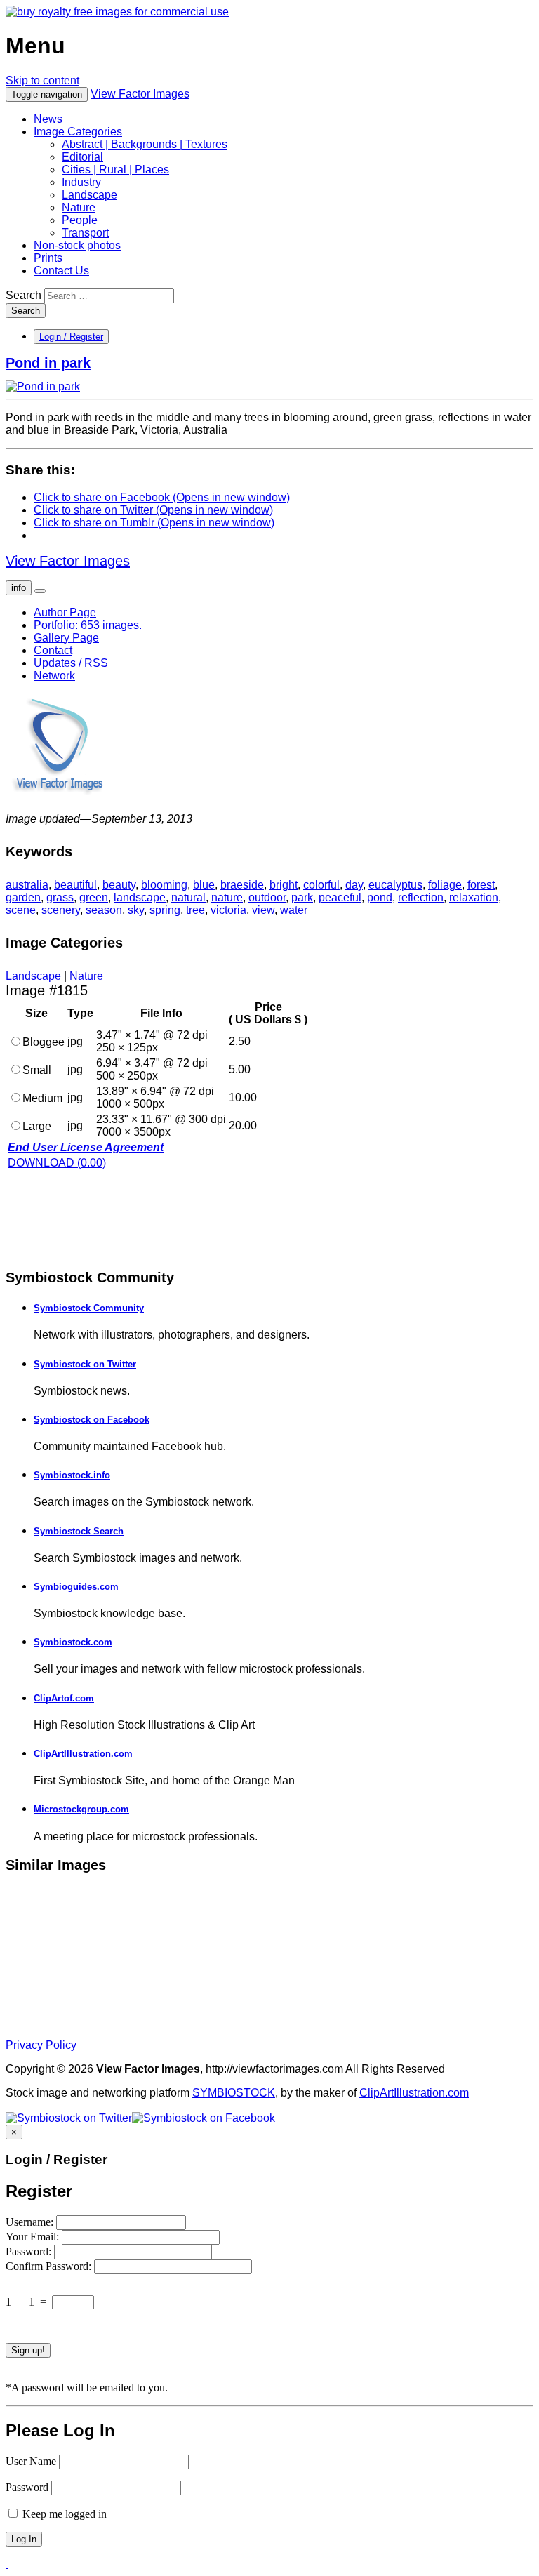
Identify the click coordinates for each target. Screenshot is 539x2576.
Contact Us (61, 271)
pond (380, 897)
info (19, 588)
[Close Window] (7, 2564)
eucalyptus (395, 885)
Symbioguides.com (76, 1587)
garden (23, 897)
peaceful (340, 897)
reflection (421, 897)
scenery (61, 910)
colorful (321, 885)
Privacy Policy (41, 2045)
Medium (42, 1098)
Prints (48, 258)
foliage (445, 885)
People (80, 220)
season (104, 910)
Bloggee (44, 1042)
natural (188, 897)
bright (284, 885)
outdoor (267, 897)
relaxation (474, 897)
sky (136, 910)
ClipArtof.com (64, 1698)
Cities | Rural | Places (115, 170)
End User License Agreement (86, 1147)
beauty (119, 885)
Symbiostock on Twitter (85, 1364)
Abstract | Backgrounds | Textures (145, 144)
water (294, 910)
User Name (31, 2461)
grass (60, 897)
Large (37, 1126)
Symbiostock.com (73, 1642)
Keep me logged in (63, 2514)
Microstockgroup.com (81, 1809)
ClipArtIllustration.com (83, 1754)
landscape (140, 897)
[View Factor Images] (117, 12)
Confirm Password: (50, 2266)
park (302, 897)
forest (481, 885)
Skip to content (42, 80)
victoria (228, 910)
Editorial (82, 157)
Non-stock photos (77, 245)
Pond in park (48, 363)
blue (204, 885)
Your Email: (34, 2237)
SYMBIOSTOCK (234, 2093)
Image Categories (78, 132)
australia (27, 885)
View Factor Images (140, 94)
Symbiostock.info (72, 1475)
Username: (31, 2222)
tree (195, 910)
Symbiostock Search (79, 1531)
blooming (164, 885)
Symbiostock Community (89, 1308)
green (94, 897)
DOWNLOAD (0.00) (57, 1163)
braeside (242, 885)
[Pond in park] (43, 386)
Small (37, 1070)
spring (165, 910)
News (48, 119)
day (354, 885)
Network (54, 676)
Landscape (89, 195)
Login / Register (71, 337)
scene (21, 910)
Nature (79, 207)
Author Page (65, 612)
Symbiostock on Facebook (92, 1420)
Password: (30, 2251)
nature (227, 897)
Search (24, 295)
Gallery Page (66, 638)
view (263, 910)
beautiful (75, 885)
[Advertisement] (118, 1218)
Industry (81, 182)
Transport (85, 233)
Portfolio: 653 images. (88, 625)
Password (27, 2487)
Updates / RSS (71, 663)
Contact (53, 650)
